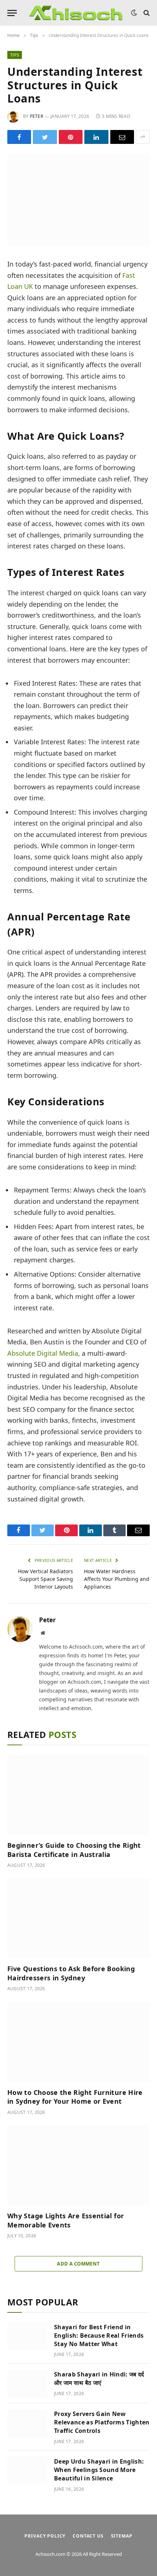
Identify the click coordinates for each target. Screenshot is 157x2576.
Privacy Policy (45, 2536)
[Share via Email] (122, 137)
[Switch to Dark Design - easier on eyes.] (134, 13)
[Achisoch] (76, 13)
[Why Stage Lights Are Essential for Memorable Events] (78, 2165)
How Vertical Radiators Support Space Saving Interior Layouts (45, 1579)
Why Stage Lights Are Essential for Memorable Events (66, 2220)
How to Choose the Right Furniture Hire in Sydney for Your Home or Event (75, 2097)
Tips (15, 55)
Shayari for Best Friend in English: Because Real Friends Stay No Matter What (99, 2335)
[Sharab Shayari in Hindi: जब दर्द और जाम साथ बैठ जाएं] (27, 2383)
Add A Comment (78, 2264)
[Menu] (12, 13)
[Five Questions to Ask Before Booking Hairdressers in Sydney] (78, 1918)
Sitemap (122, 2536)
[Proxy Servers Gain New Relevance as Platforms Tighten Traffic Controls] (27, 2423)
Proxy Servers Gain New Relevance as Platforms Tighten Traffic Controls (102, 2422)
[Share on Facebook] (19, 137)
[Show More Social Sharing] (143, 137)
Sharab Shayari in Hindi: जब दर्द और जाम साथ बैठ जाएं (99, 2378)
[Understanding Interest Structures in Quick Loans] (78, 200)
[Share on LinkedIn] (96, 137)
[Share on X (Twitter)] (45, 137)
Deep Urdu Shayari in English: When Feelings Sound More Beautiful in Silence (99, 2470)
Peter (37, 116)
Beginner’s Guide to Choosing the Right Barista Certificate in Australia (74, 1850)
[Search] (146, 13)
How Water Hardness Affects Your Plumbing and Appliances (117, 1579)
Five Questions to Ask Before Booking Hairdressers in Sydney (71, 1973)
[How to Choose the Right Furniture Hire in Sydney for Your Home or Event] (78, 2042)
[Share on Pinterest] (71, 137)
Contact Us (88, 2536)
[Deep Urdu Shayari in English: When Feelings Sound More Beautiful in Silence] (27, 2471)
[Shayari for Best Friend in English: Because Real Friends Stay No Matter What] (27, 2336)
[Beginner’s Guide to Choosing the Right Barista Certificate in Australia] (78, 1795)
